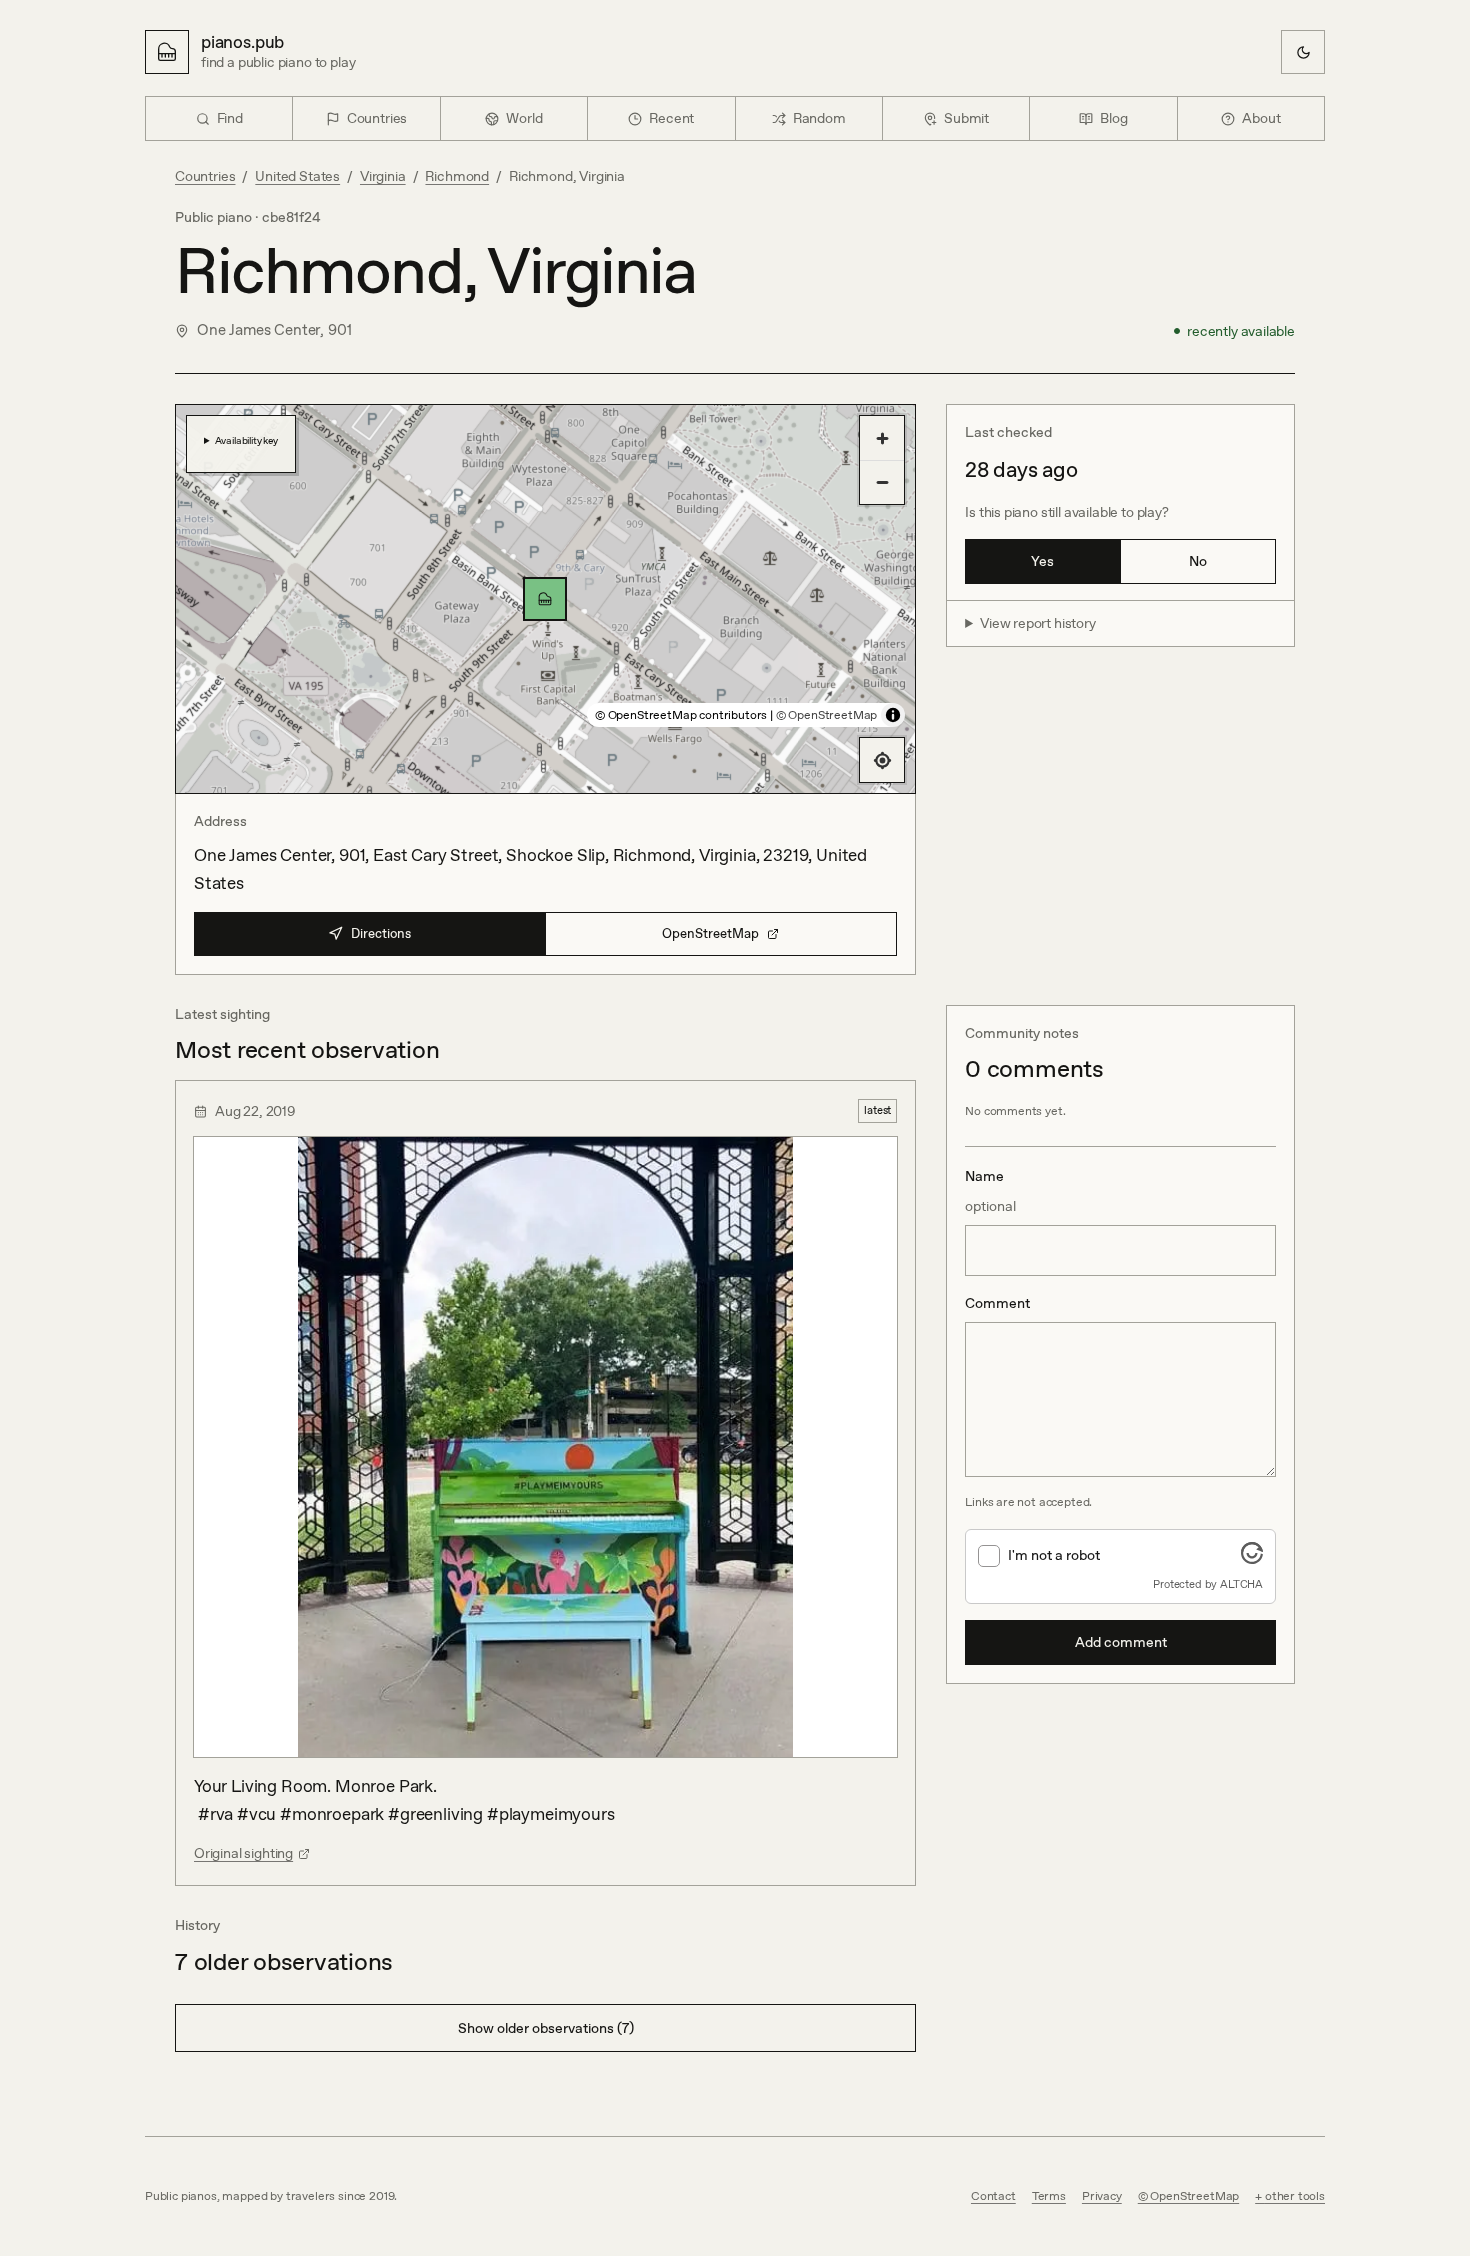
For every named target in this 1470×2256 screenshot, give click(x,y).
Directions (381, 933)
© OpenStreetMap (826, 715)
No (1198, 561)
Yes (1042, 561)
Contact (993, 2196)
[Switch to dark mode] (1303, 52)
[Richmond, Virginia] (545, 599)
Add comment (1121, 1642)
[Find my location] (882, 760)
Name (990, 1191)
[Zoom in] (882, 438)
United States (297, 176)
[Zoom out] (882, 482)
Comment (997, 1303)
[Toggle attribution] (893, 715)
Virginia (383, 176)
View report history (1038, 623)
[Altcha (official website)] (1252, 1558)
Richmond (457, 176)
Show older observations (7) (546, 2028)
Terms (1049, 2196)
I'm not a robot (1054, 1555)
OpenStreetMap (710, 933)
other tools (1295, 2196)
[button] (545, 599)
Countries (205, 176)
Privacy (1102, 2196)
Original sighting (243, 1853)
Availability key (246, 440)
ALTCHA (1241, 1584)
